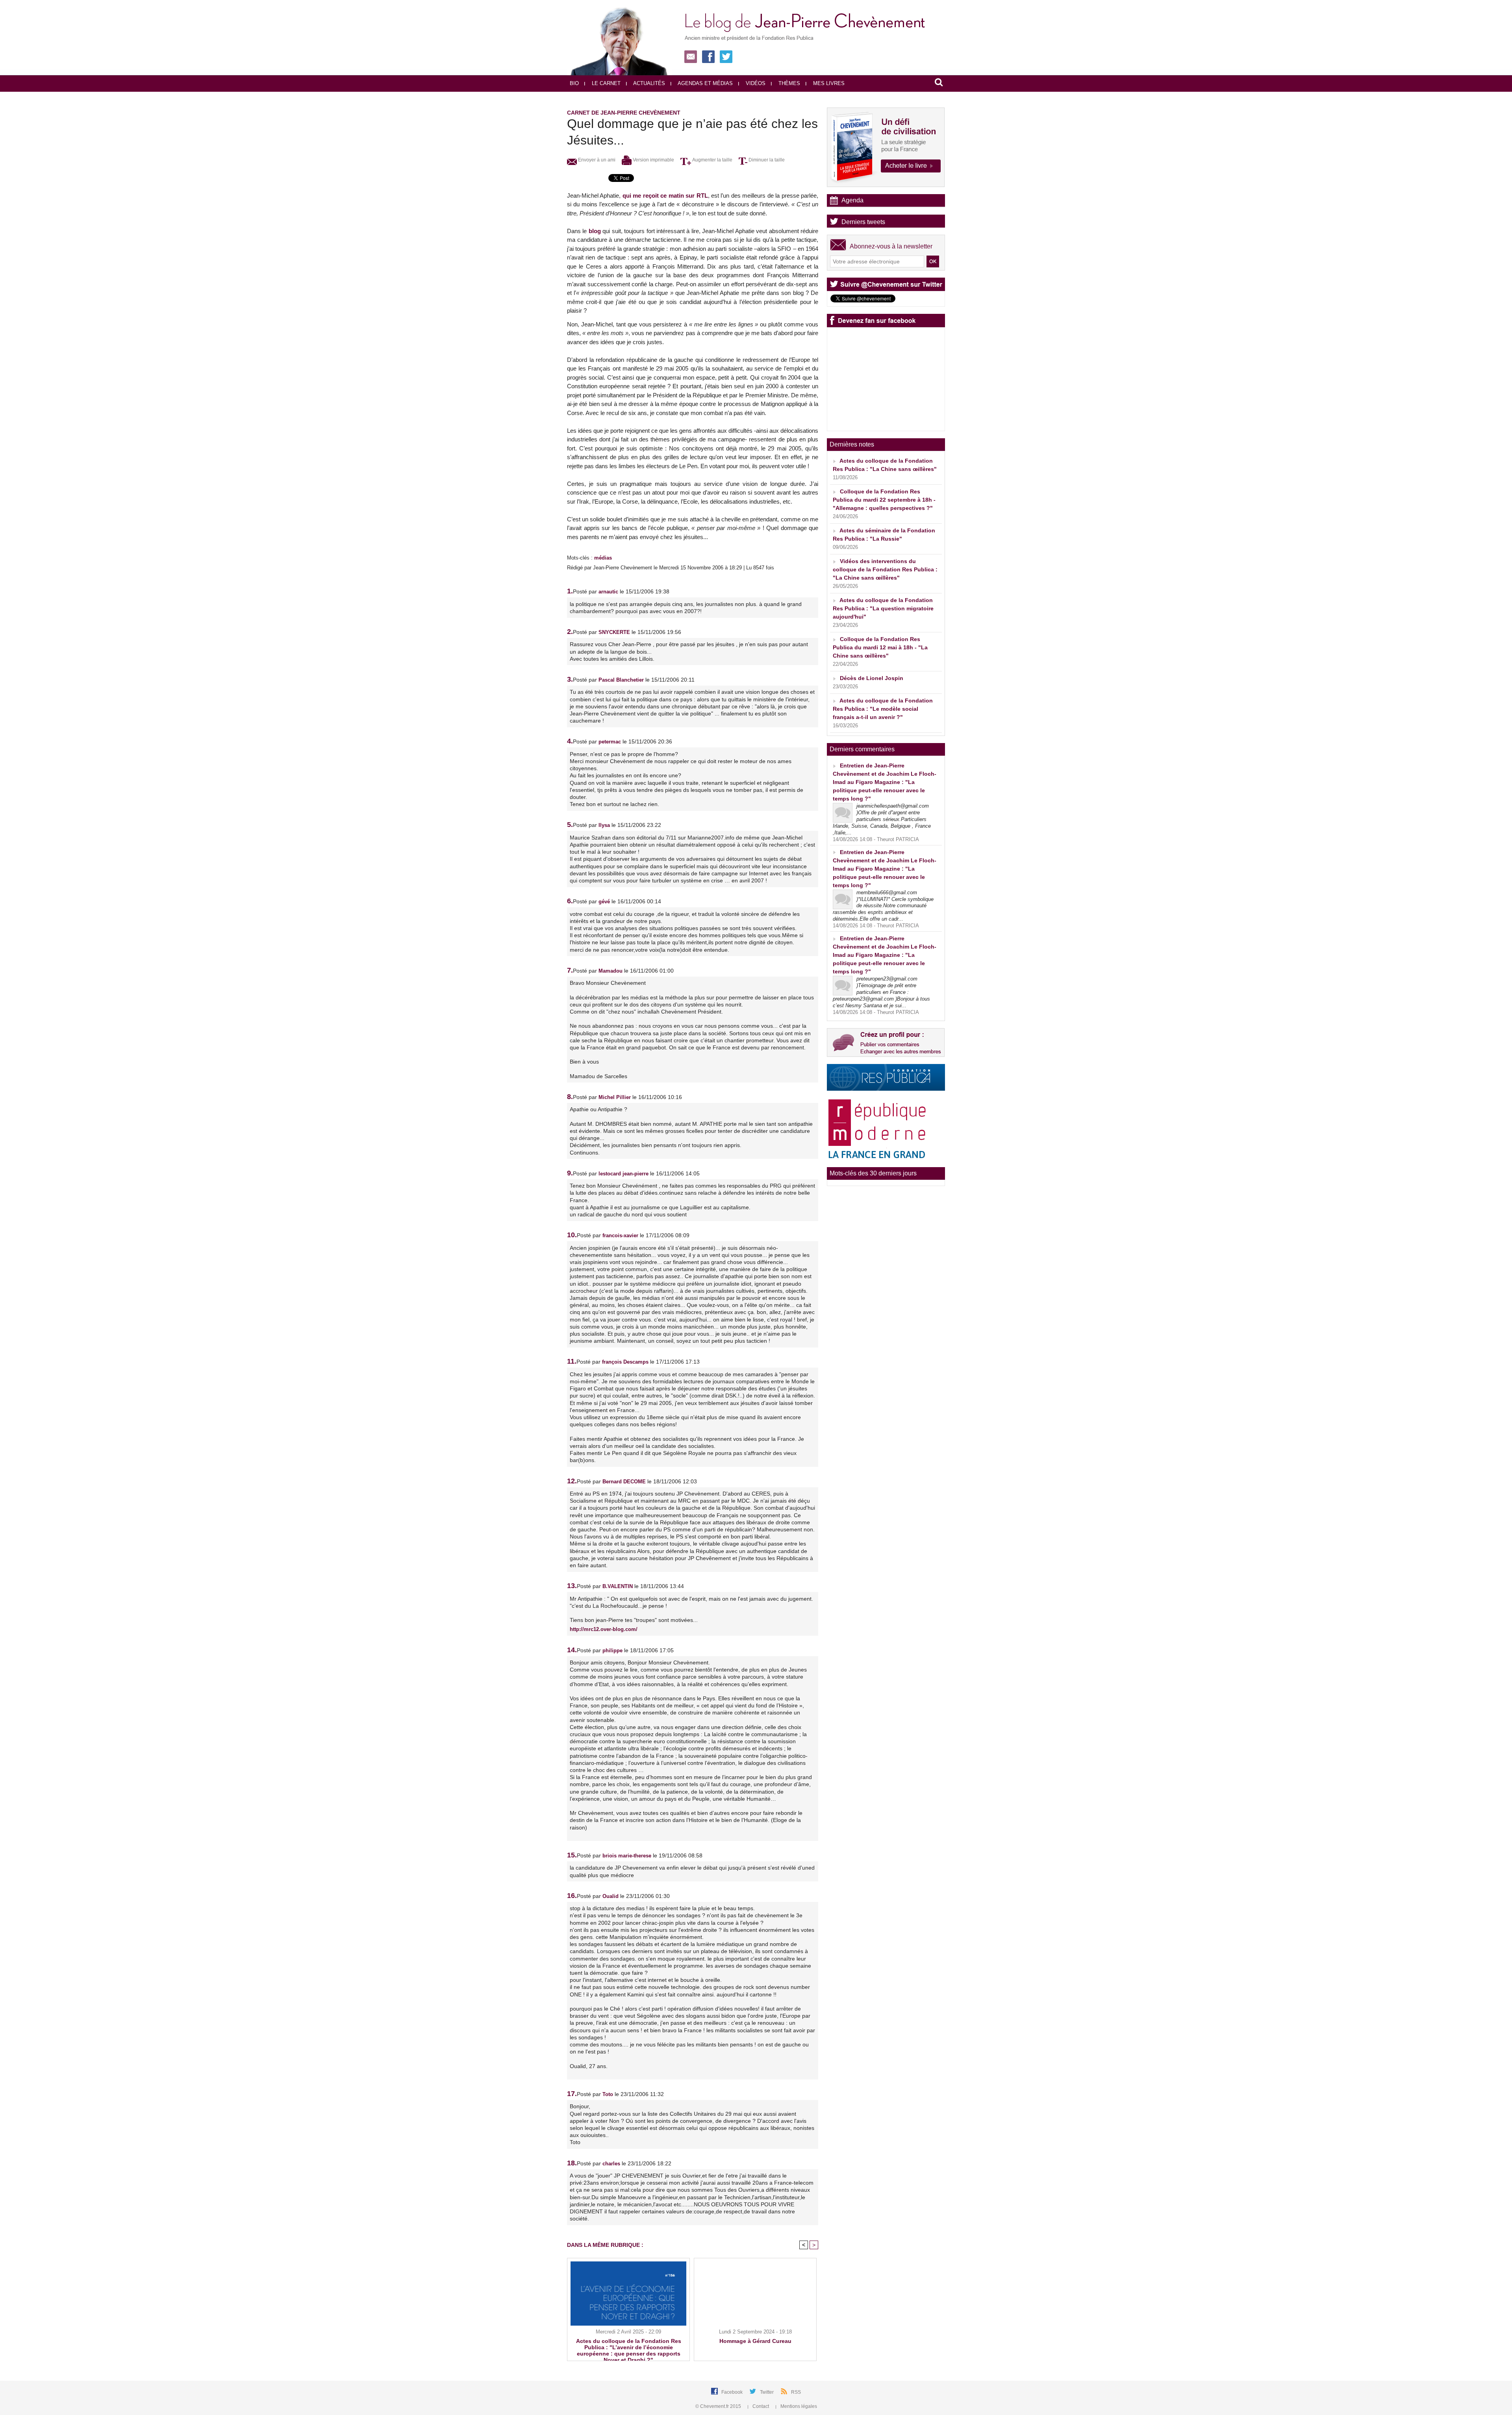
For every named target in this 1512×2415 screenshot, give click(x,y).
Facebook (733, 2392)
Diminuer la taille (766, 160)
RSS (796, 2392)
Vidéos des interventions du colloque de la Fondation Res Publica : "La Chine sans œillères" (885, 569)
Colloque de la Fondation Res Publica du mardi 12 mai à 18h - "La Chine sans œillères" (880, 647)
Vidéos (755, 83)
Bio (574, 83)
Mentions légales (798, 2406)
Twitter (767, 2392)
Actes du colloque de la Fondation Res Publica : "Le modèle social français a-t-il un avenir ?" (883, 709)
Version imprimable (653, 160)
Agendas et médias (705, 83)
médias (603, 558)
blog (595, 231)
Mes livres (828, 83)
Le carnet (605, 83)
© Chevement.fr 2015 (719, 2406)
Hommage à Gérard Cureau (755, 2341)
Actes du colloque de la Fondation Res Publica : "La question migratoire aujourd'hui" (883, 608)
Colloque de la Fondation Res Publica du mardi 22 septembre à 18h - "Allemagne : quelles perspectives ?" (884, 500)
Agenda (852, 200)
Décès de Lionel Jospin (872, 678)
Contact (761, 2406)
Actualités (649, 83)
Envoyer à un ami (596, 160)
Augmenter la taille (712, 160)
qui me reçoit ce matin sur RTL (665, 196)
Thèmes (788, 83)
